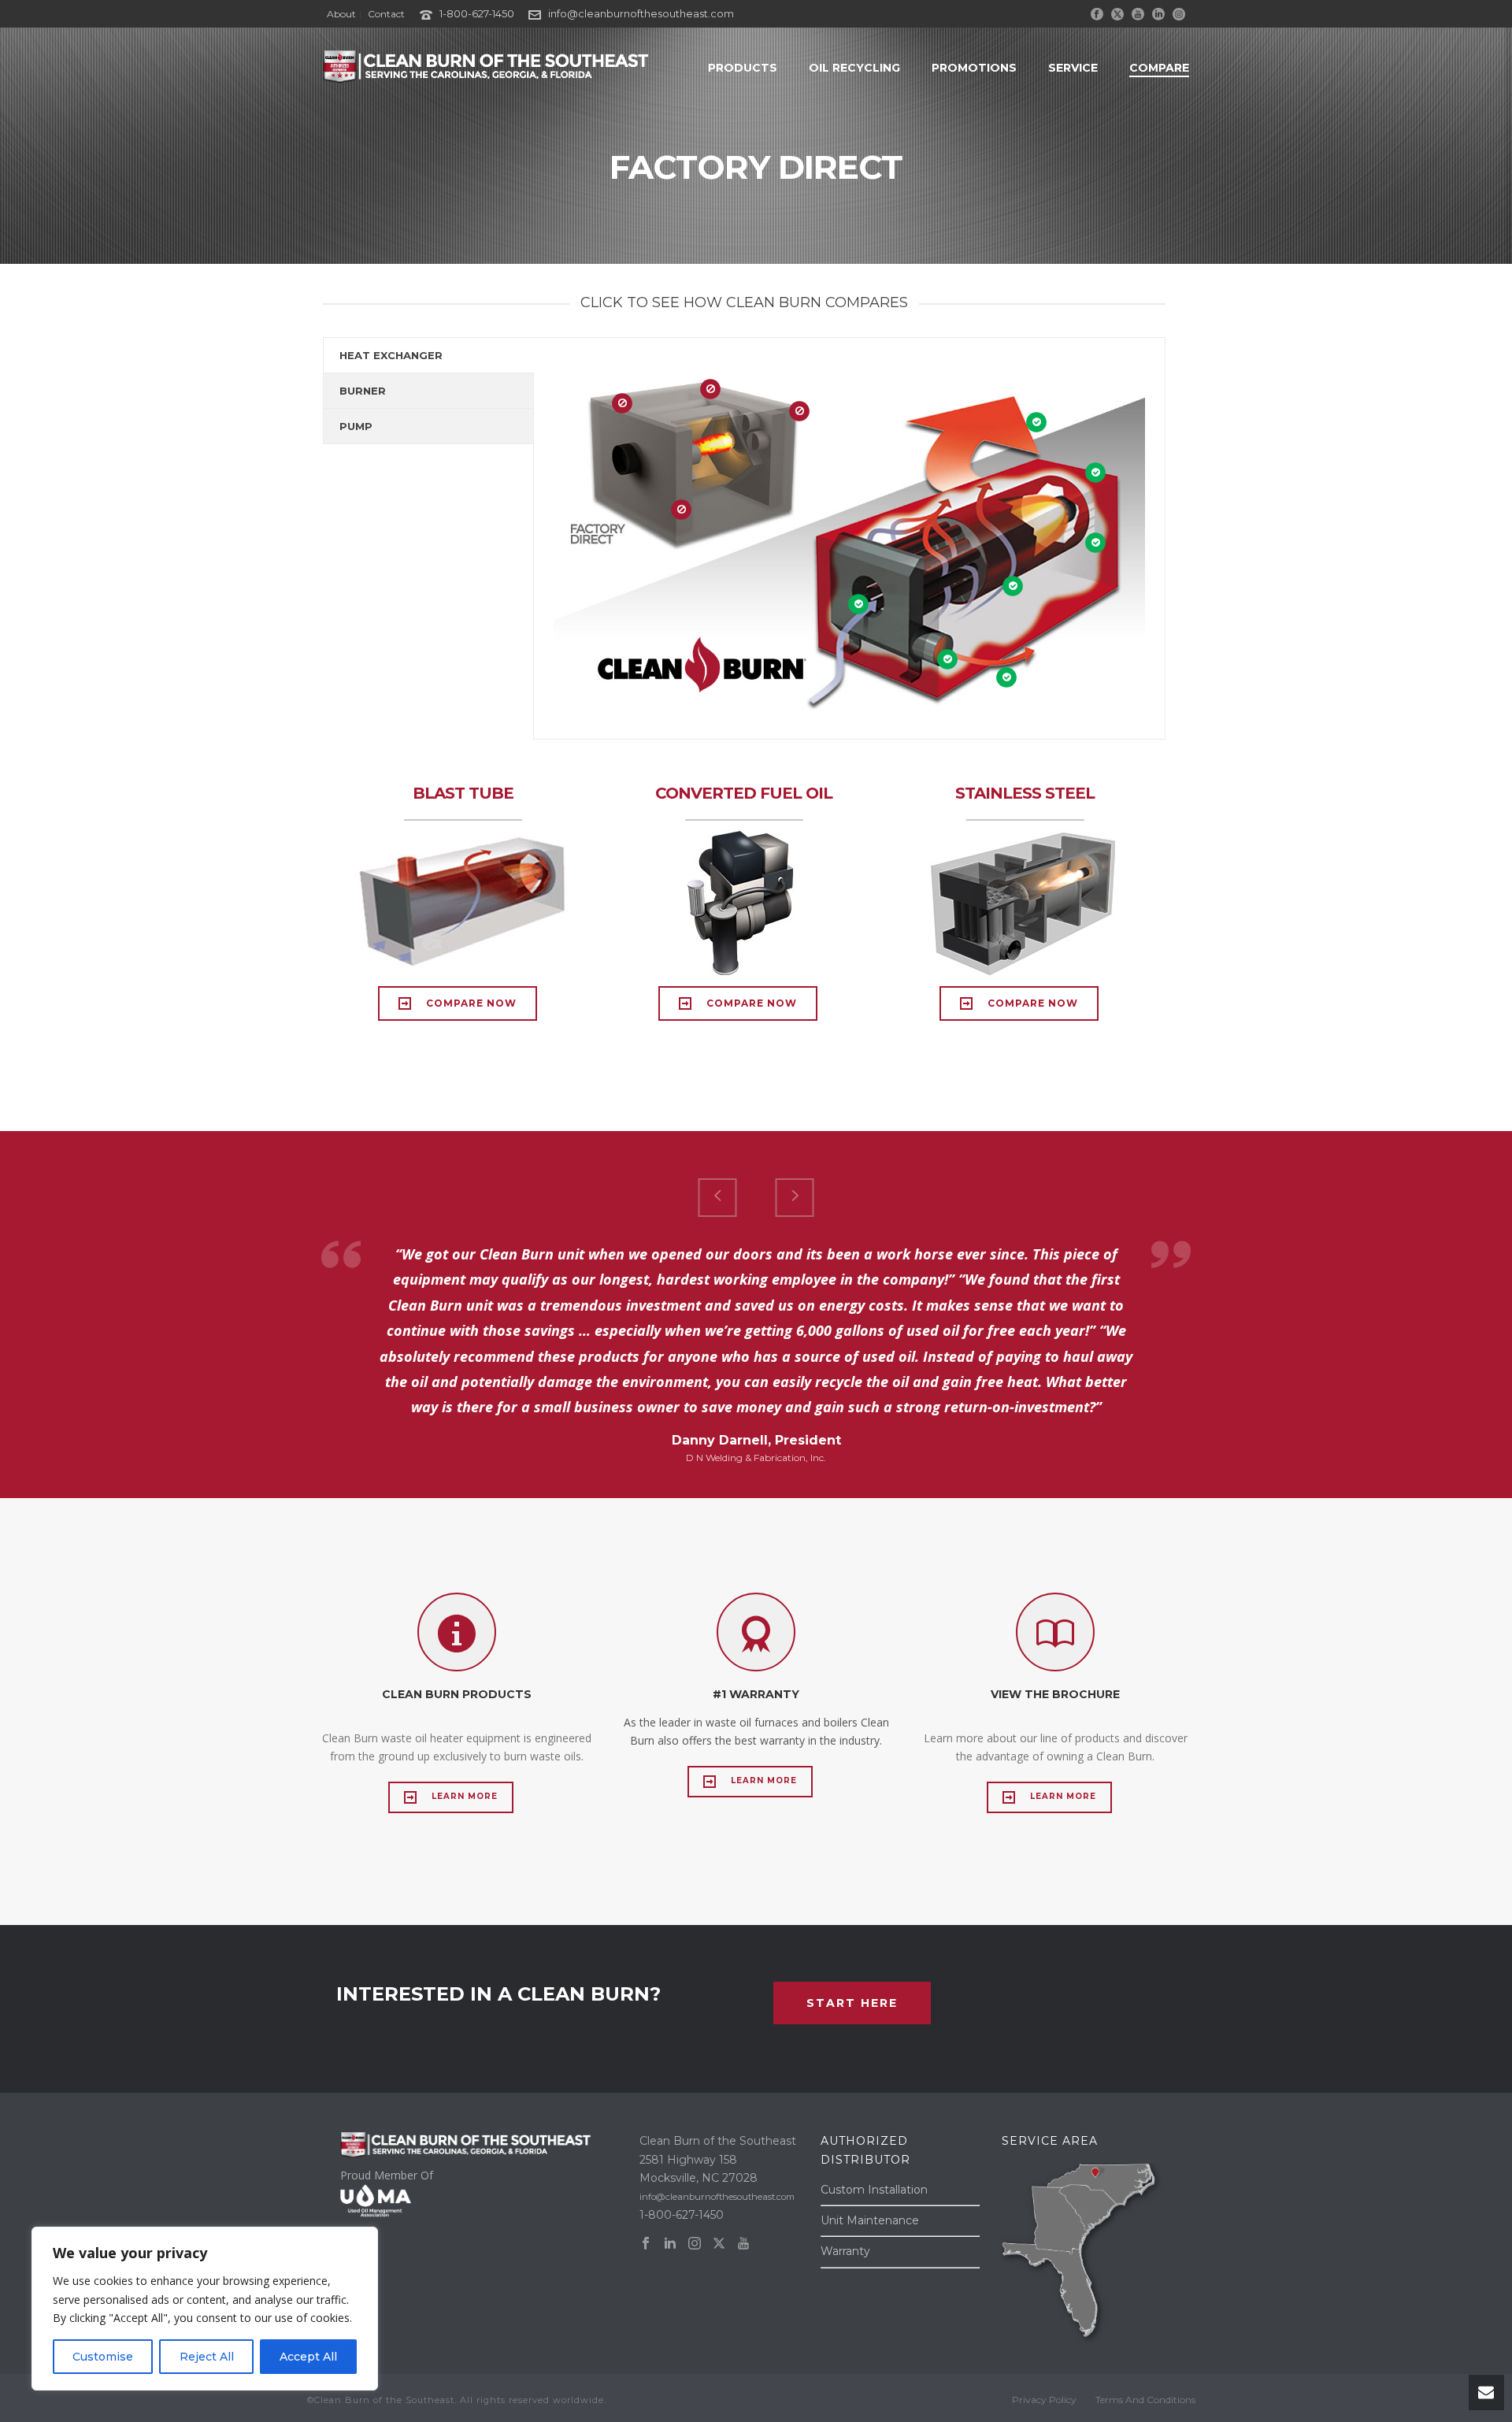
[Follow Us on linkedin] (670, 2244)
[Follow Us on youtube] (743, 2244)
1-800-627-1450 (477, 13)
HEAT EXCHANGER (391, 355)
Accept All (308, 2357)
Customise (103, 2357)
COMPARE (1159, 68)
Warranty (845, 2251)
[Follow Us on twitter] (719, 2244)
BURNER (363, 391)
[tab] (428, 355)
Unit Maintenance (870, 2220)
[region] (205, 2309)
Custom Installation (874, 2190)
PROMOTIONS (974, 68)
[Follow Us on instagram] (695, 2244)
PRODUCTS (743, 68)
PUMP (356, 426)
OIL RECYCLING (854, 68)
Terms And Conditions (1145, 2400)
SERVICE (1073, 68)
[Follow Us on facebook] (646, 2244)
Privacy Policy (1044, 2400)
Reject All (207, 2357)
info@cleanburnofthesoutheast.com (641, 13)
